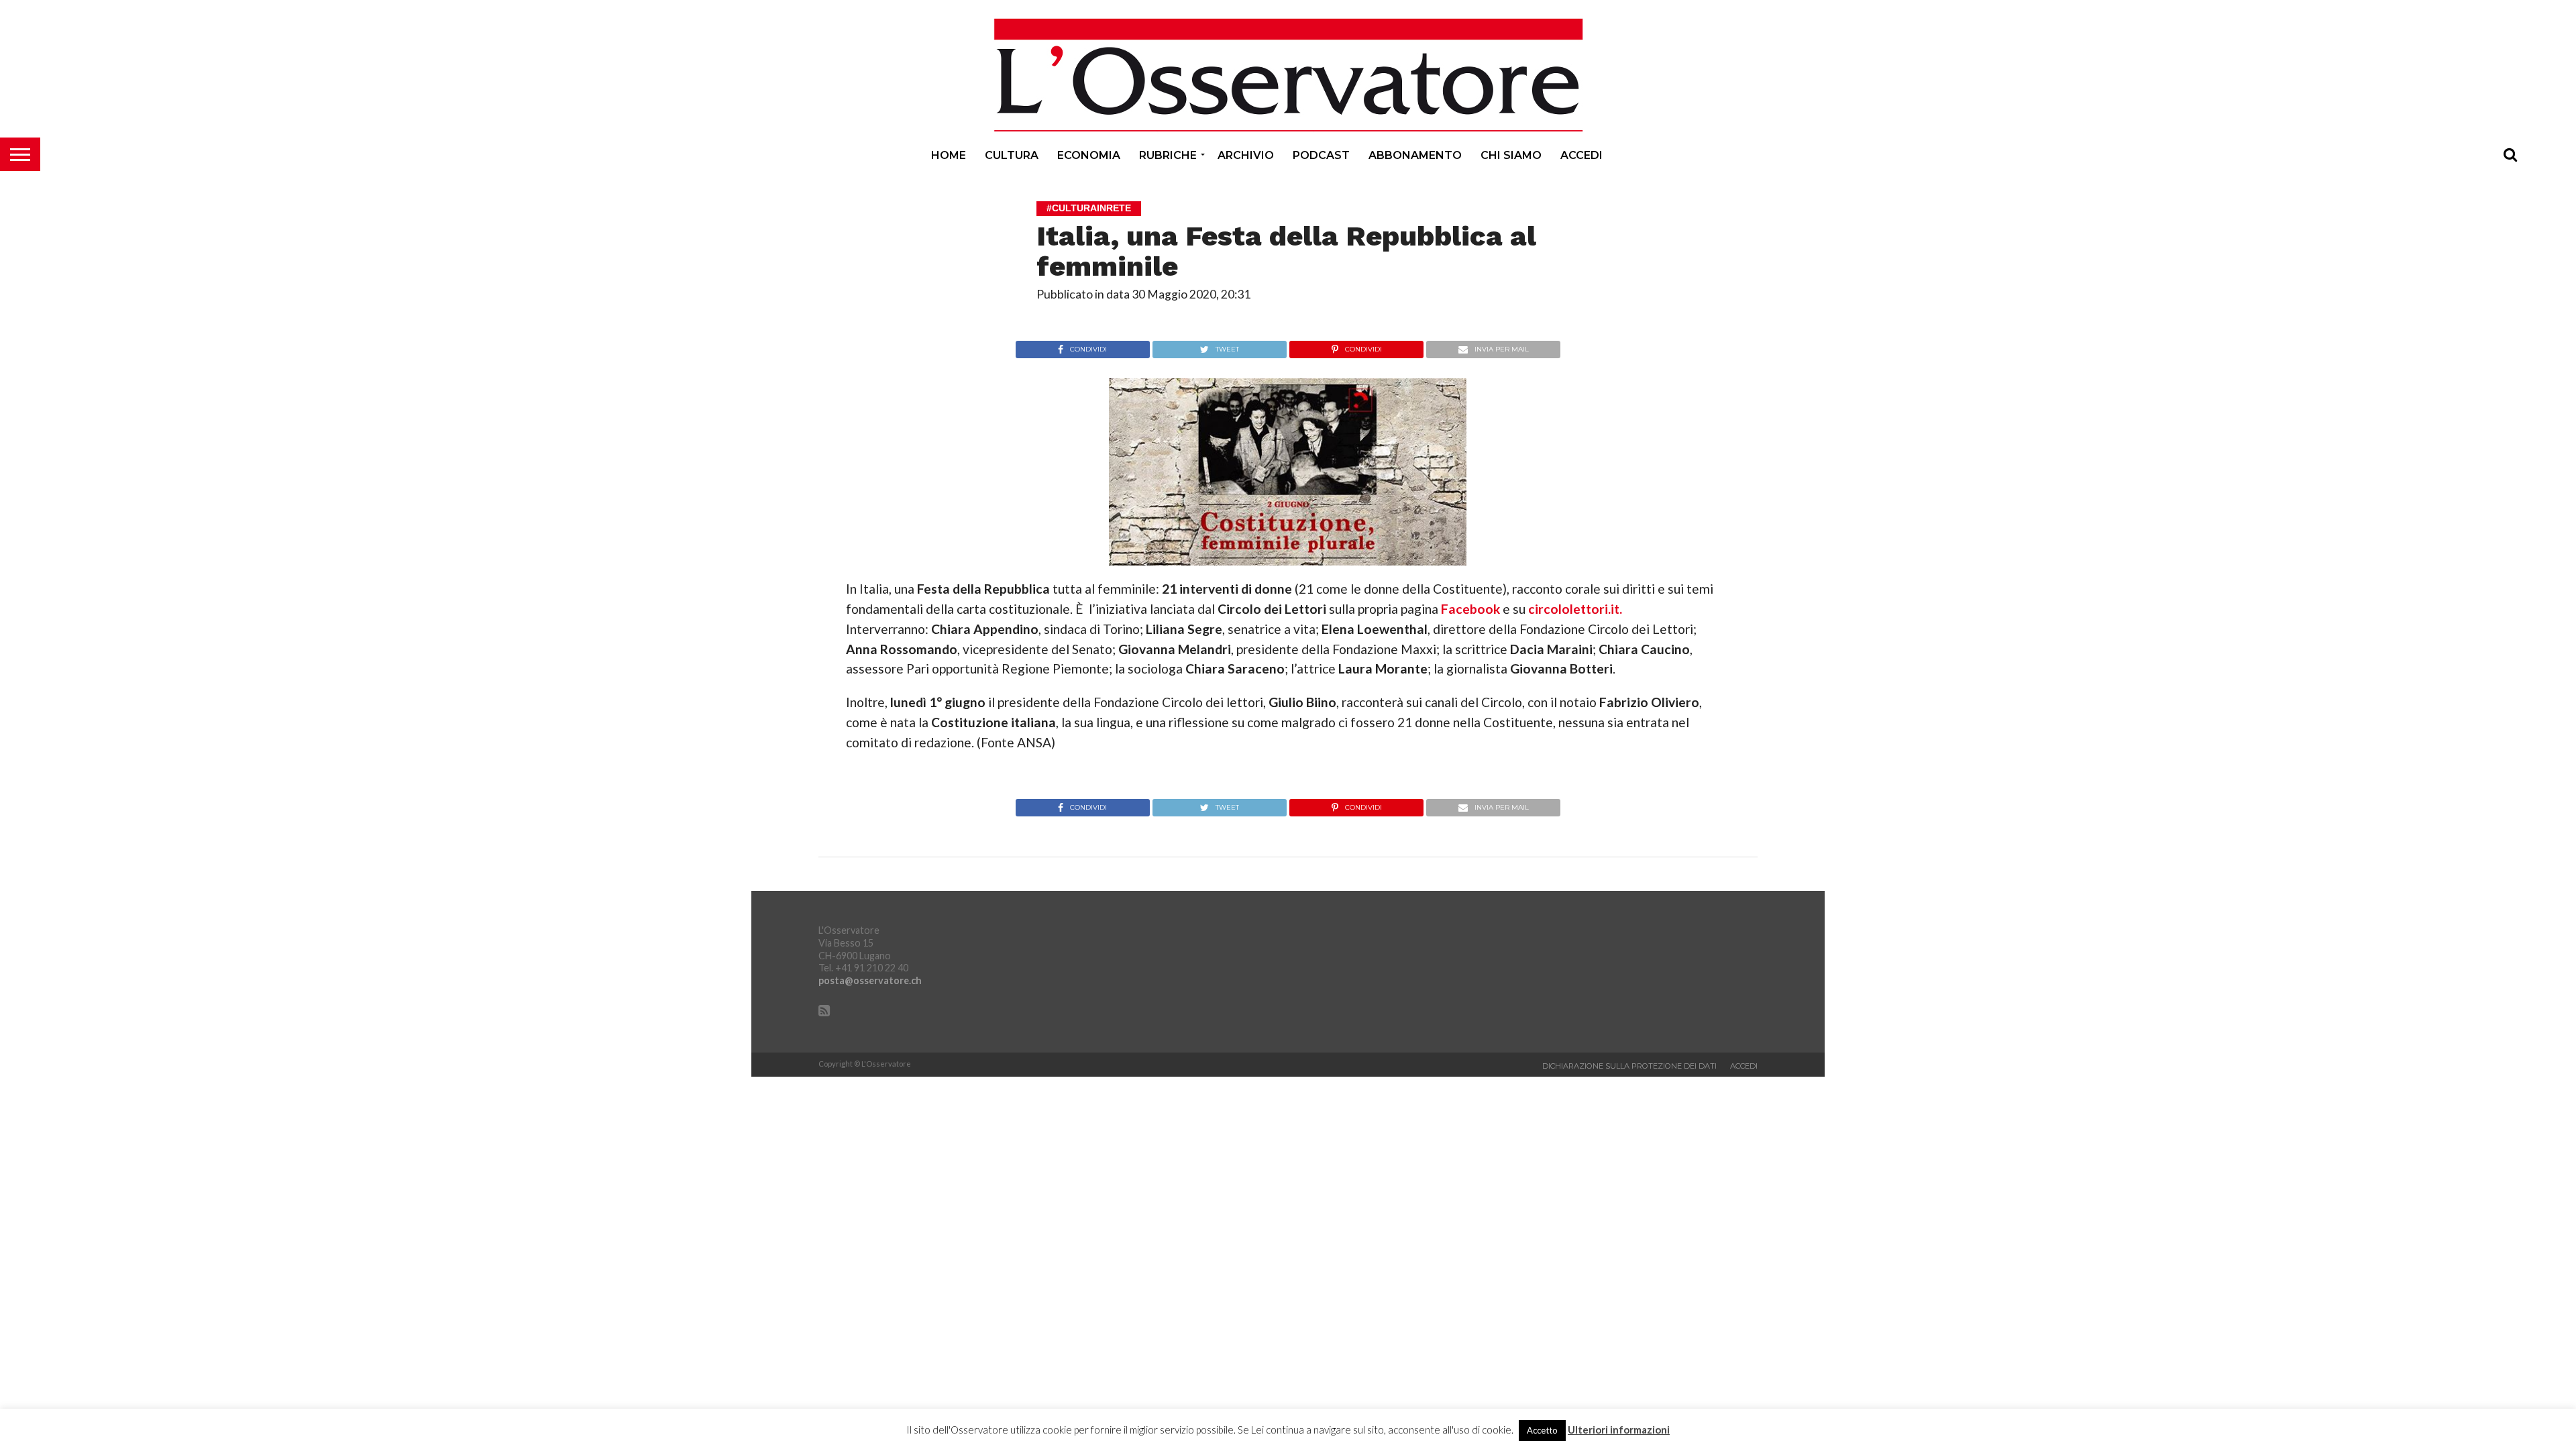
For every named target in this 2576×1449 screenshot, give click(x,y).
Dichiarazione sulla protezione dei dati (1629, 1066)
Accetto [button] (1542, 1430)
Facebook (1470, 609)
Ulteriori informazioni (1619, 1430)
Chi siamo (1511, 155)
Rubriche (1168, 155)
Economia (1089, 155)
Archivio (1246, 155)
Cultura (1012, 155)
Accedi (1581, 155)
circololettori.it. (1575, 609)
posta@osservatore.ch (870, 980)
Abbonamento (1415, 155)
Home (949, 155)
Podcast (1321, 155)
